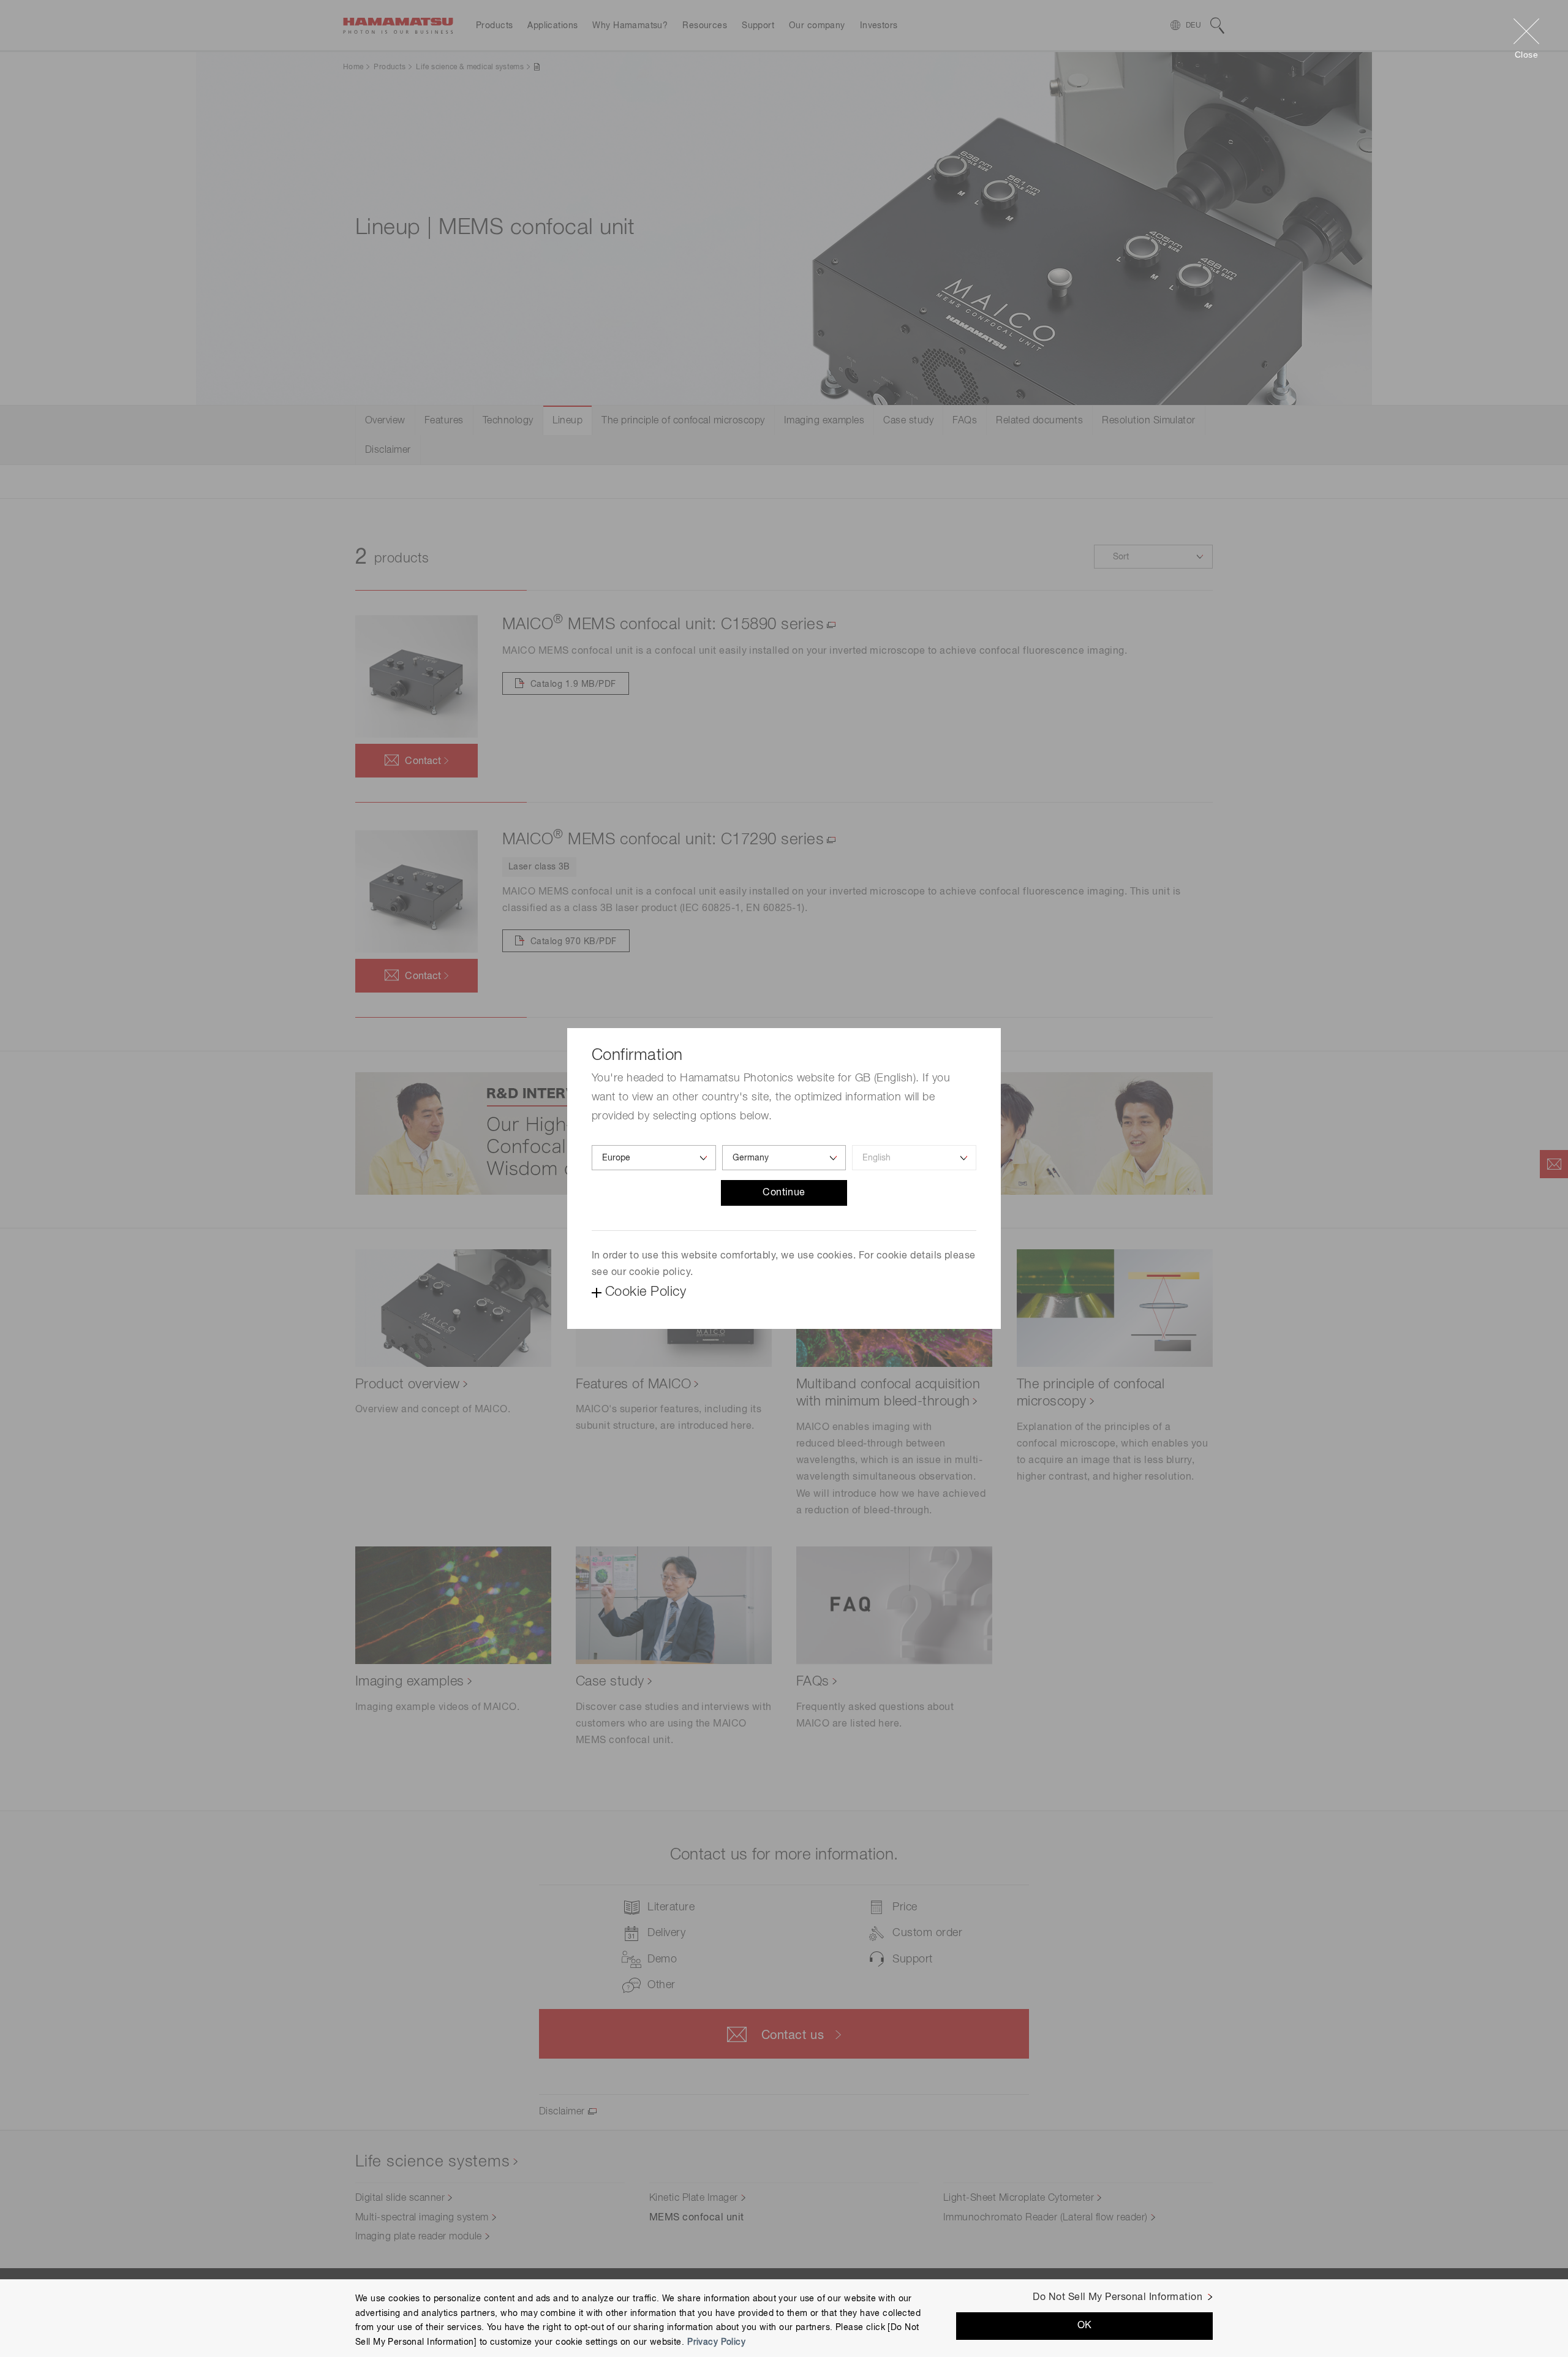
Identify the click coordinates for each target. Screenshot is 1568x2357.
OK (1085, 2326)
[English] (914, 1158)
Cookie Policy (646, 1292)
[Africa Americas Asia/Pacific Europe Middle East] (654, 1158)
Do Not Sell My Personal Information (1118, 2298)
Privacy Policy (716, 2342)
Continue (784, 1193)
